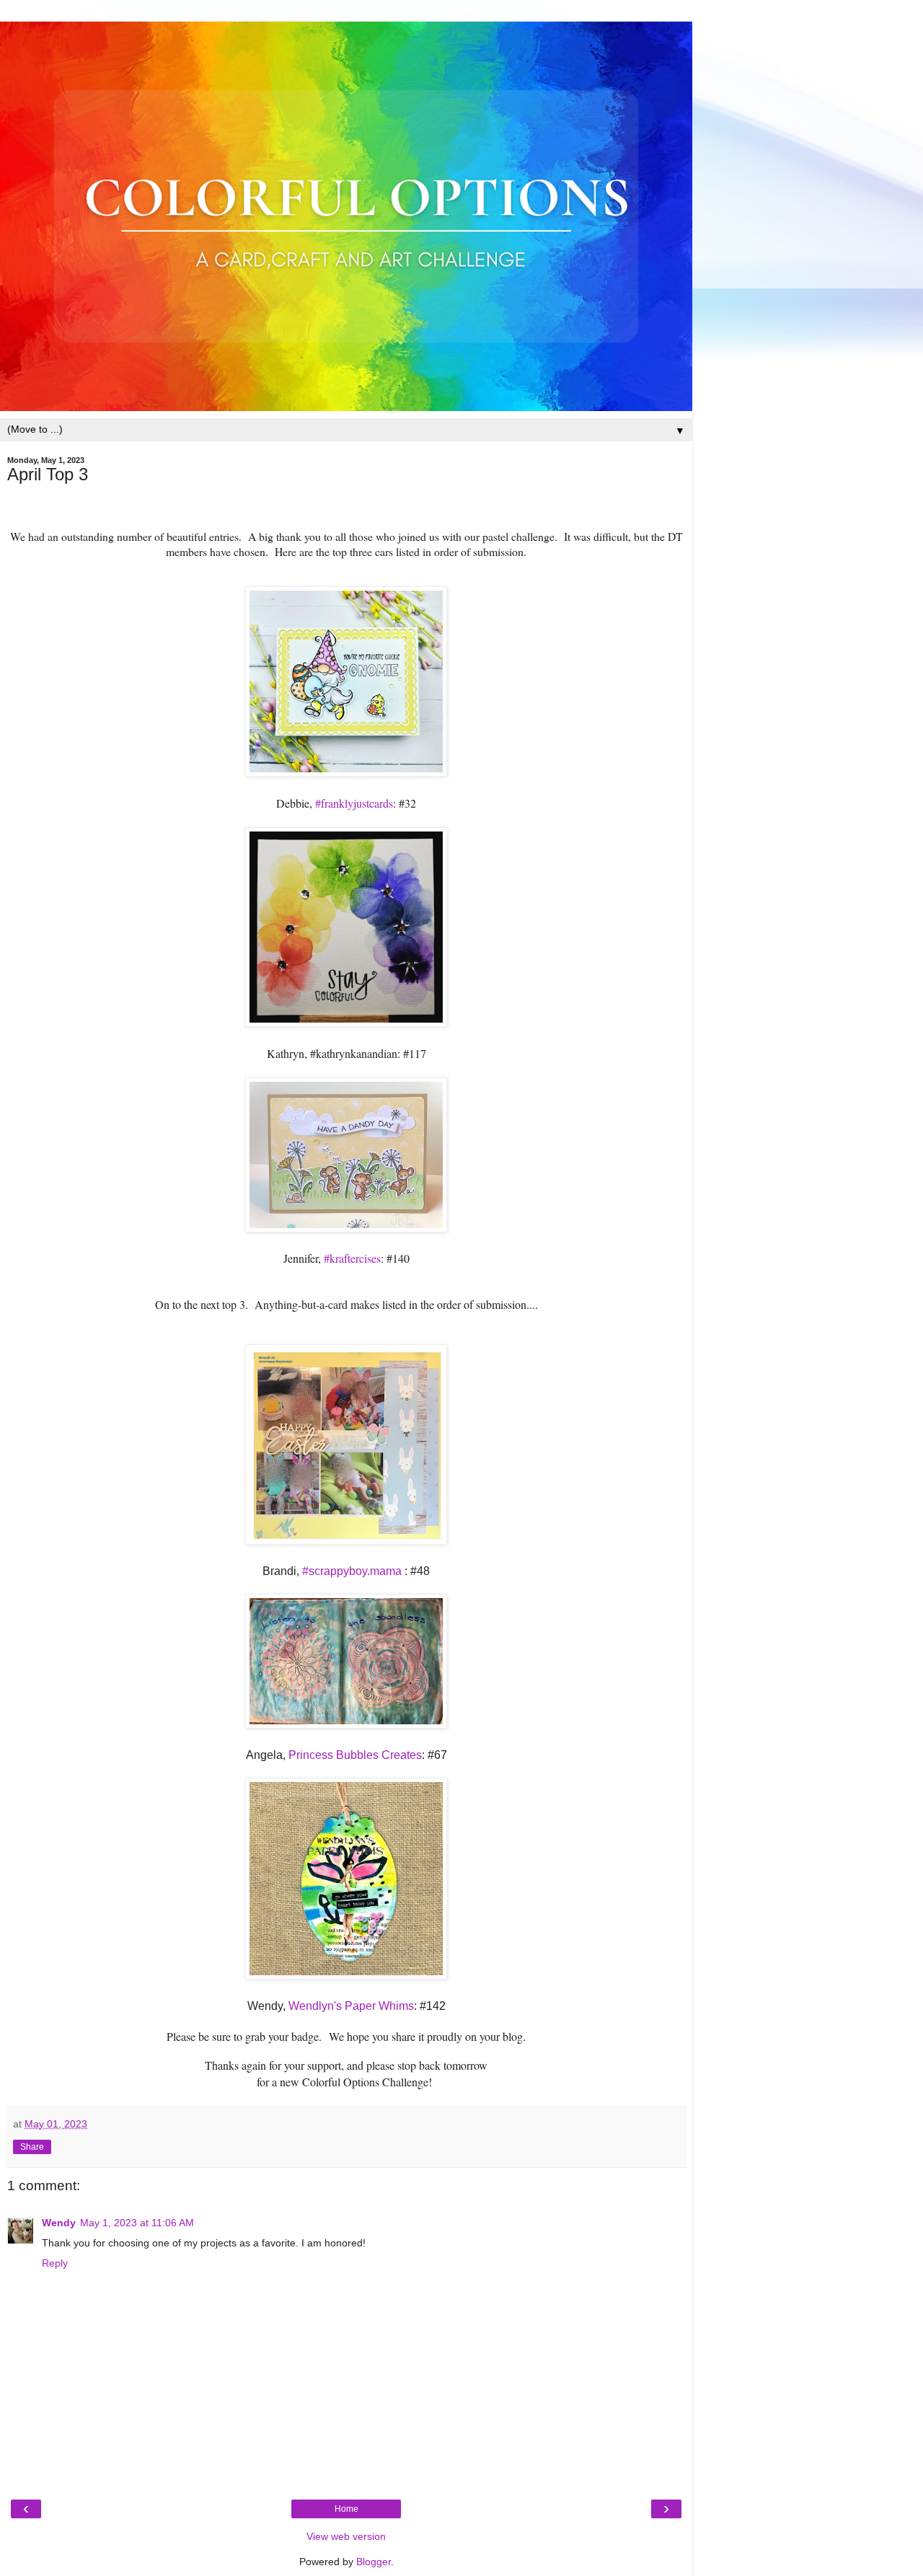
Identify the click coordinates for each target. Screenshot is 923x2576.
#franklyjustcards (354, 803)
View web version (346, 2536)
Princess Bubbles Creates (354, 1755)
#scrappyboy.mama (352, 1571)
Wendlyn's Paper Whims (351, 2006)
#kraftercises (352, 1258)
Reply (55, 2263)
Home (346, 2509)
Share (32, 2147)
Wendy (59, 2223)
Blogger (374, 2562)
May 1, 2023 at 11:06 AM (137, 2223)
